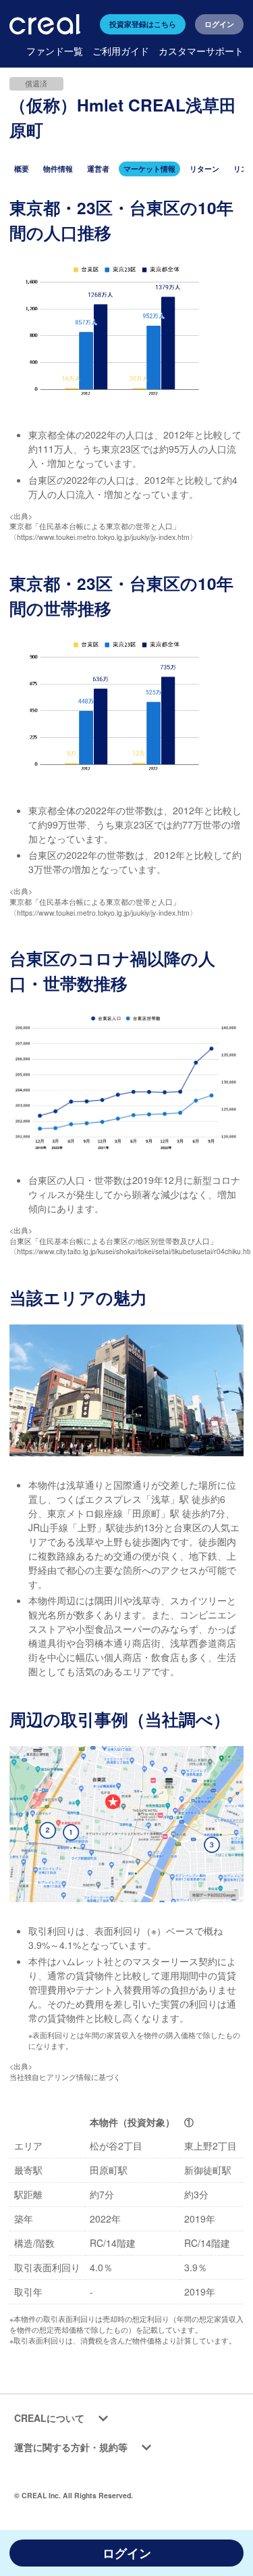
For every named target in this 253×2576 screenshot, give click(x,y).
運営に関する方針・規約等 (71, 2447)
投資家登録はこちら (143, 24)
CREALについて (49, 2418)
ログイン (219, 24)
